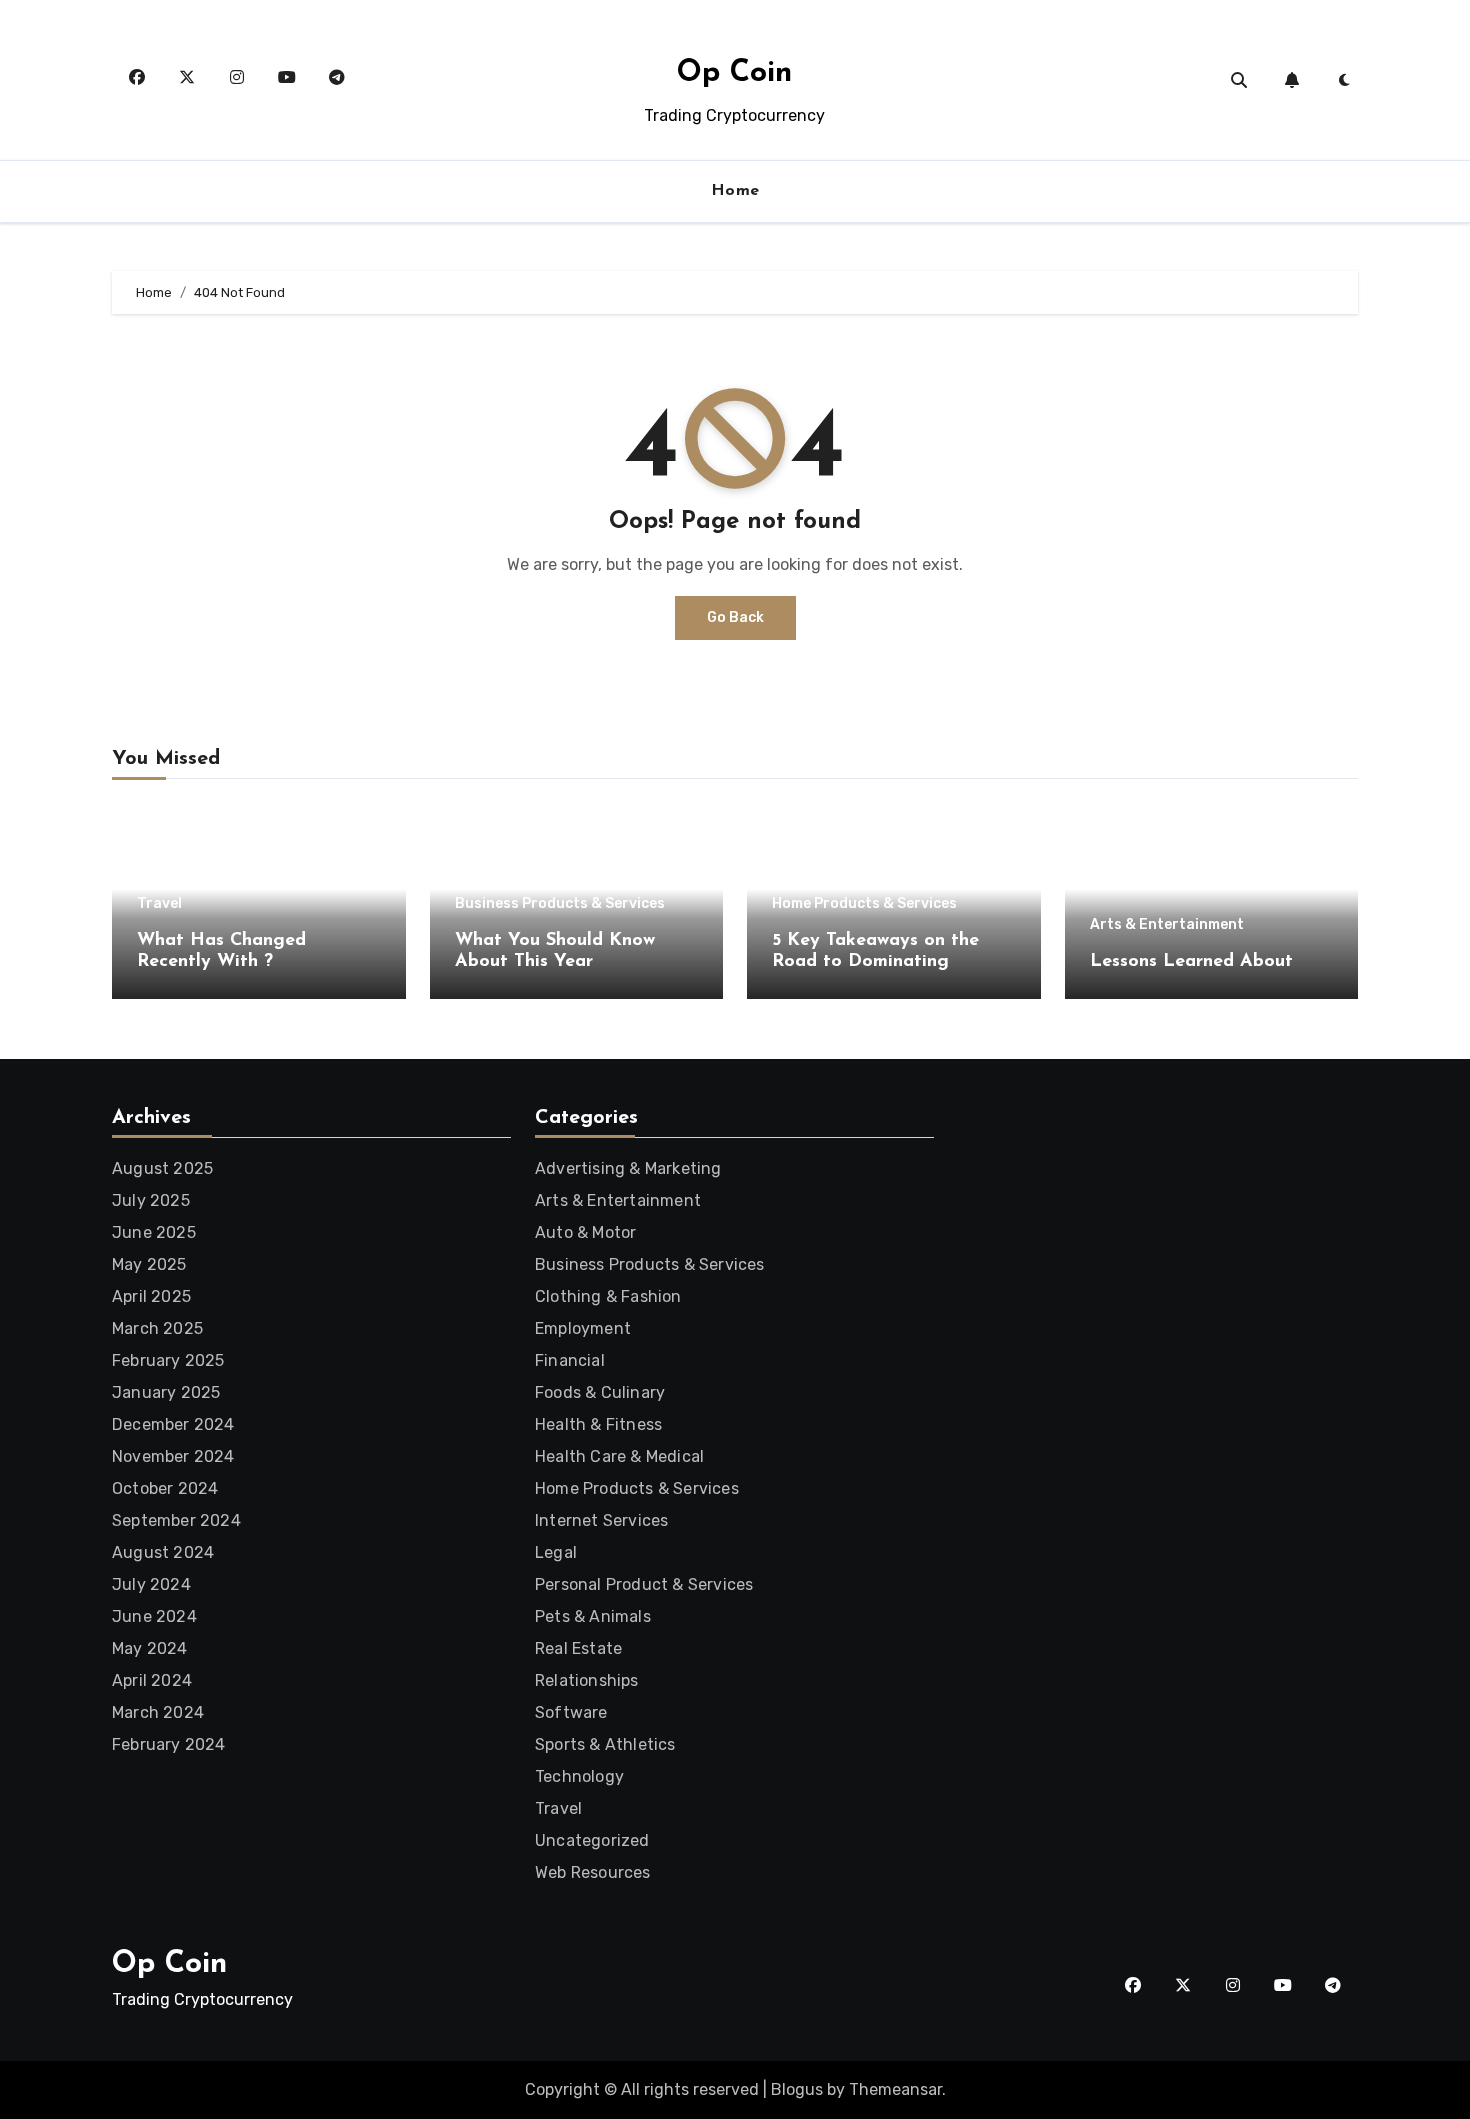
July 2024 (151, 1584)
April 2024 (152, 1680)
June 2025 (154, 1232)
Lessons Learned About (1191, 962)
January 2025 (166, 1392)
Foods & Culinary (600, 1392)
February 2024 (169, 1744)
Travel (159, 904)
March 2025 (157, 1328)
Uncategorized (592, 1840)
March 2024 (158, 1712)
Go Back (735, 617)
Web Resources (593, 1872)
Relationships (587, 1680)
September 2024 (176, 1520)
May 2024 (150, 1648)
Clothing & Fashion (608, 1296)
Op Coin (734, 73)
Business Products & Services (560, 904)
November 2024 (173, 1456)
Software (571, 1712)
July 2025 (151, 1200)
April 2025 (151, 1296)
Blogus (797, 2089)
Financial (570, 1360)
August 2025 (162, 1168)
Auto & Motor (585, 1232)
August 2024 (163, 1552)
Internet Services (601, 1520)
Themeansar (895, 2089)
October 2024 (165, 1488)
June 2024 (154, 1616)
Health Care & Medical (619, 1456)
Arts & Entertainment (1167, 925)
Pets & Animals (593, 1616)
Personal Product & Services (644, 1584)
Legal (556, 1552)
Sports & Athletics (605, 1744)
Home (735, 191)
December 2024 (173, 1424)
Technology (579, 1776)
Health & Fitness (598, 1424)
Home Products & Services (864, 904)
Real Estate (578, 1648)
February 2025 (168, 1360)
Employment (583, 1328)
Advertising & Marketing (628, 1168)
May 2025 (149, 1264)
